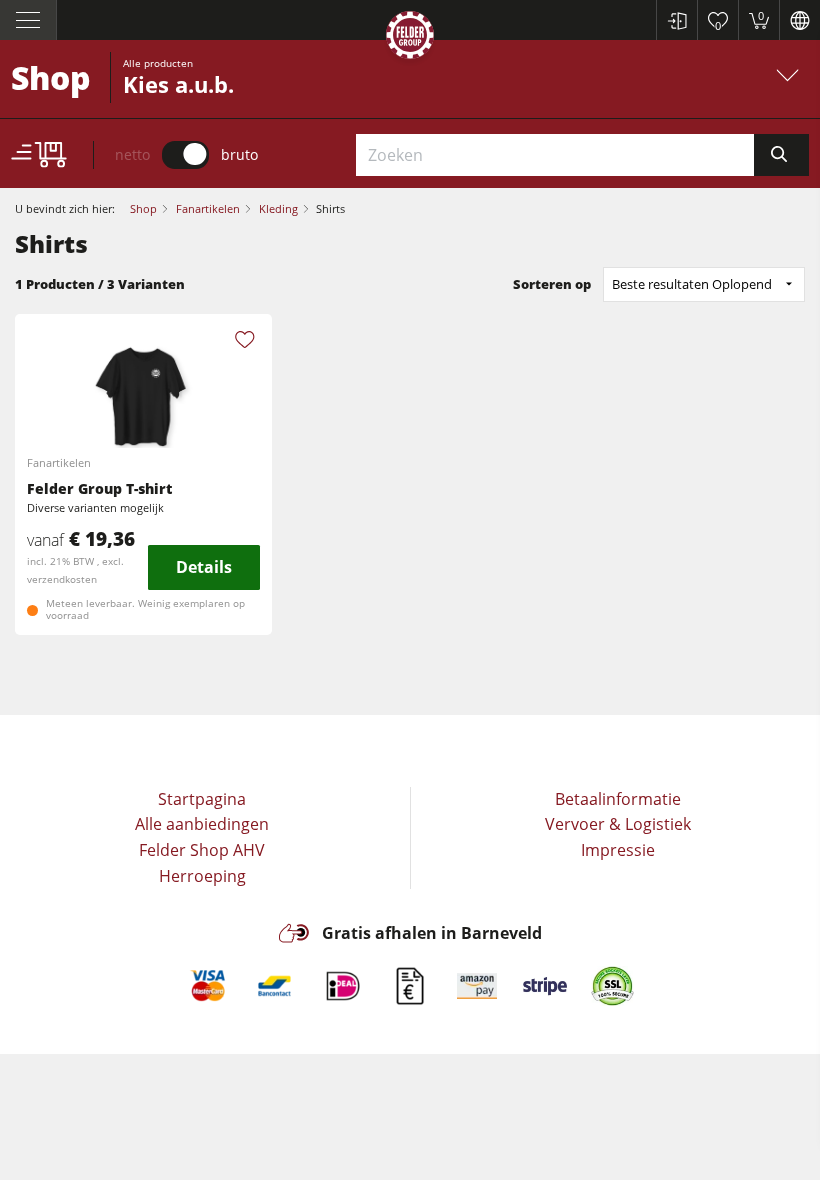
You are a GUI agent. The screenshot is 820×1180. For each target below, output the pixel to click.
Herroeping (202, 876)
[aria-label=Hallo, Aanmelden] (676, 20)
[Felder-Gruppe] (410, 38)
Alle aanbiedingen (202, 824)
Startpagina (202, 799)
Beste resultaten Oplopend (692, 284)
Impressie (618, 850)
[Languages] (799, 20)
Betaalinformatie (618, 799)
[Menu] (28, 20)
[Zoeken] (781, 155)
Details (204, 567)
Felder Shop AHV (202, 850)
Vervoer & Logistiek (618, 824)
